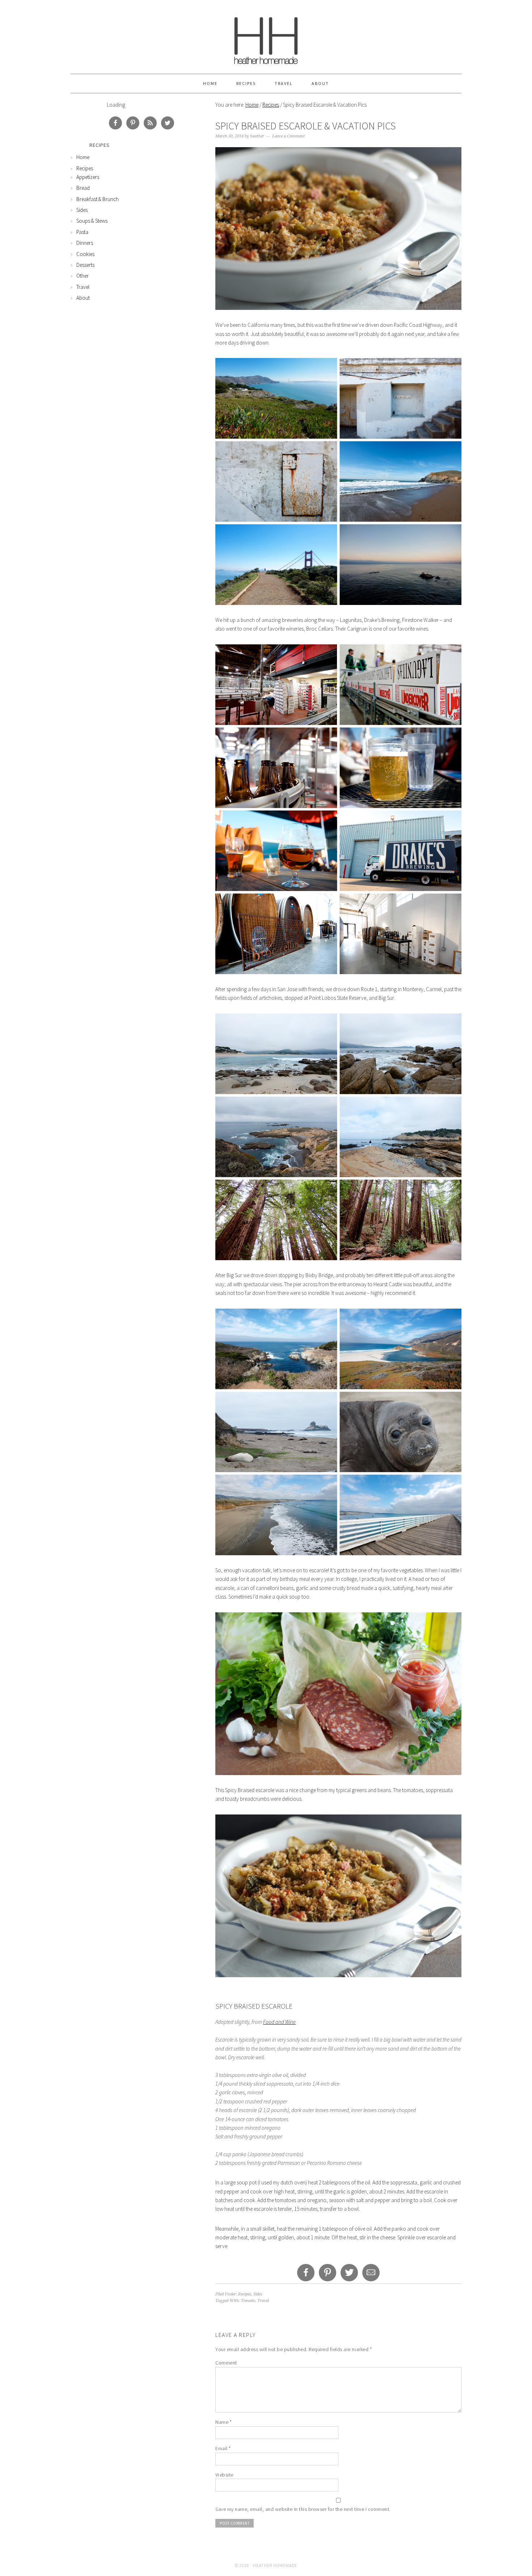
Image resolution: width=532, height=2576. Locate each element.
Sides (258, 2294)
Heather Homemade (266, 37)
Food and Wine (279, 2022)
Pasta (82, 232)
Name (223, 2422)
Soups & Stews (92, 221)
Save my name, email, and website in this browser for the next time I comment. (303, 2509)
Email (223, 2448)
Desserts (85, 265)
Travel (284, 83)
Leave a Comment (288, 136)
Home (210, 83)
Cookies (85, 254)
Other (83, 276)
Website (224, 2475)
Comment (226, 2363)
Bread (83, 188)
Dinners (85, 243)
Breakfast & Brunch (98, 199)
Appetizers (88, 177)
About (320, 83)
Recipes (246, 83)
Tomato (248, 2301)
